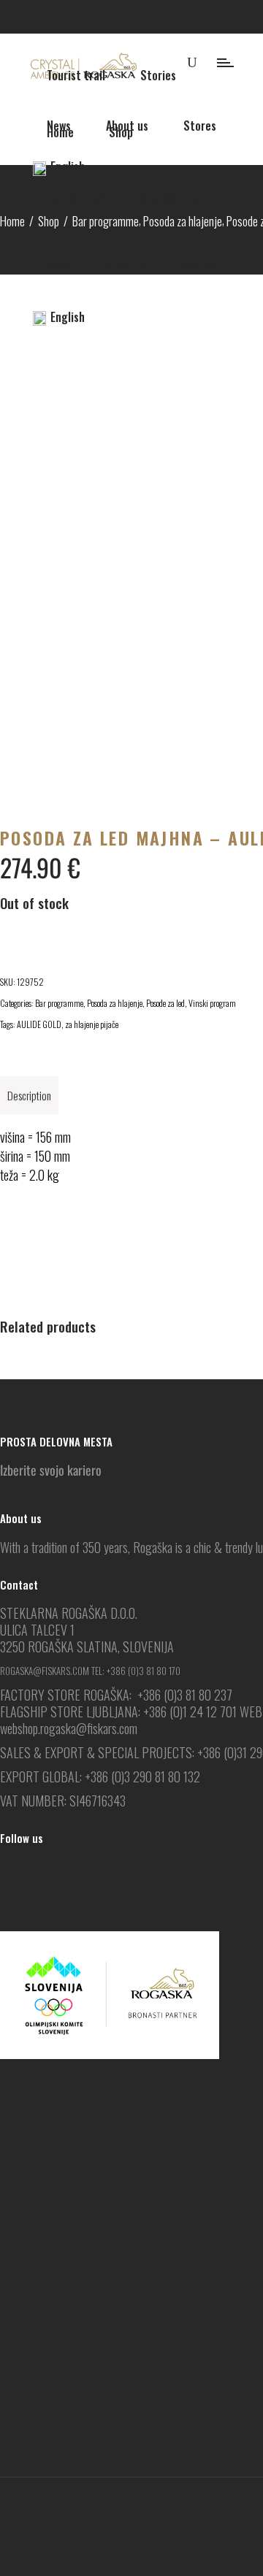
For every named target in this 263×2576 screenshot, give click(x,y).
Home (12, 221)
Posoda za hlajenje (115, 1003)
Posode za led (165, 1003)
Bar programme (59, 1003)
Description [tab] (29, 1095)
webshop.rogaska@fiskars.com (69, 1728)
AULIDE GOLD (39, 1024)
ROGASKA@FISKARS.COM (45, 1671)
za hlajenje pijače (92, 1024)
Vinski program (212, 1003)
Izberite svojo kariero (51, 1470)
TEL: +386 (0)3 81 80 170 (136, 1671)
